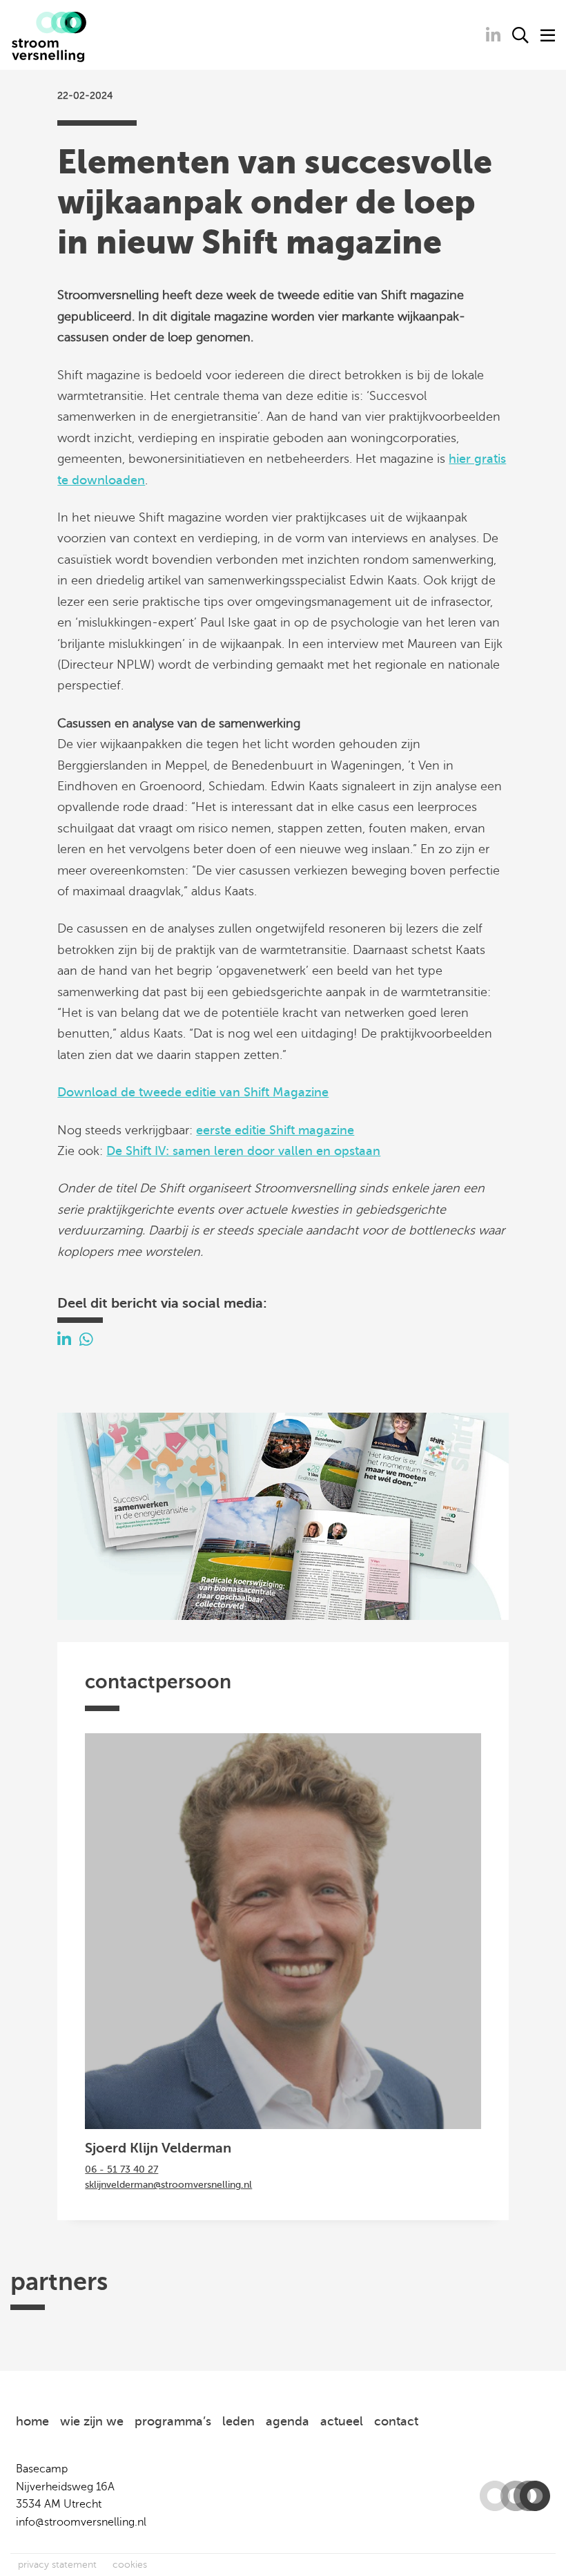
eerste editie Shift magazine (275, 1130)
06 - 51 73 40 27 (121, 2169)
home (32, 2421)
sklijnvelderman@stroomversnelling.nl (168, 2185)
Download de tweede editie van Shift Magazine (193, 1092)
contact (396, 2421)
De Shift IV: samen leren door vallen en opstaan (243, 1151)
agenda (287, 2421)
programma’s (173, 2421)
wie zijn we (92, 2421)
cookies (130, 2565)
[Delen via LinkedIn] (64, 1340)
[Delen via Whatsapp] (86, 1340)
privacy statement (57, 2565)
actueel (342, 2421)
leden (238, 2421)
